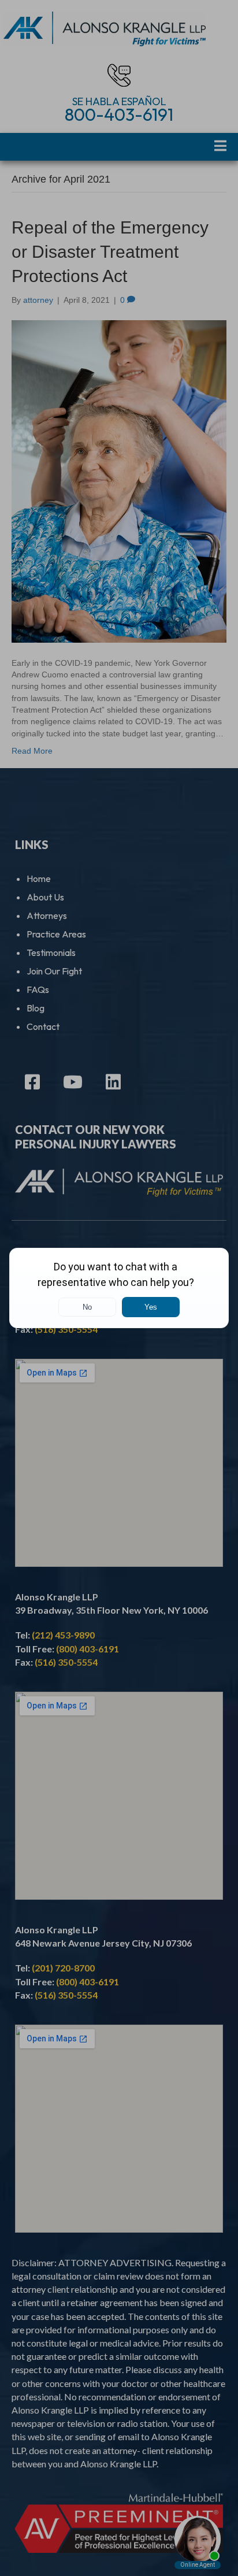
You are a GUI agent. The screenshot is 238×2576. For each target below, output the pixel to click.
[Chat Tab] (119, 1288)
